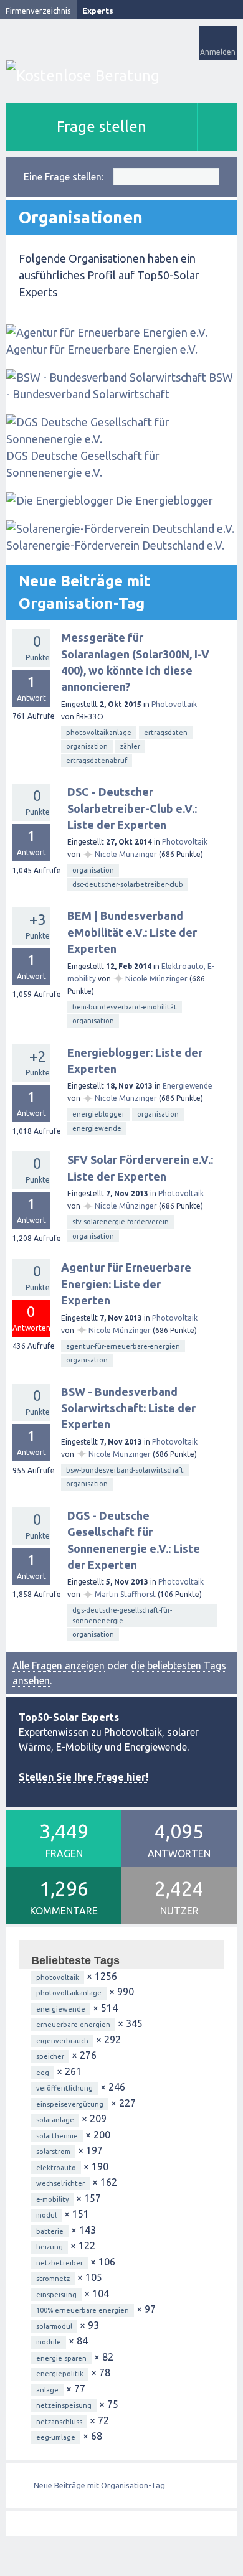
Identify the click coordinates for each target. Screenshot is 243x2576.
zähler (130, 746)
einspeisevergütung (70, 2104)
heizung (50, 2247)
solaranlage (55, 2120)
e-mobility (52, 2199)
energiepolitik (60, 2374)
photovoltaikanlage (99, 733)
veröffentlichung (64, 2088)
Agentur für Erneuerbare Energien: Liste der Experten (126, 1284)
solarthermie (57, 2136)
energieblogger (98, 1114)
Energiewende (188, 1086)
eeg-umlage (56, 2437)
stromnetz (53, 2279)
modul (46, 2215)
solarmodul (54, 2326)
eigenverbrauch (62, 2041)
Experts (98, 11)
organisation (87, 746)
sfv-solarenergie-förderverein (121, 1222)
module (49, 2342)
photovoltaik (58, 1977)
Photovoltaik (174, 704)
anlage (47, 2390)
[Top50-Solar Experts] (121, 76)
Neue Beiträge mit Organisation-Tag (99, 2485)
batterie (50, 2231)
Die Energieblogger (164, 500)
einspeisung (56, 2295)
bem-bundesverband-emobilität (125, 1007)
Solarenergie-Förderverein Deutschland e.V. (115, 545)
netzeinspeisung (64, 2405)
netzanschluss (59, 2422)
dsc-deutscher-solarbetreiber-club (128, 884)
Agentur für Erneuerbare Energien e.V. (102, 349)
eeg (43, 2073)
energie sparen (61, 2358)
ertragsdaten (166, 733)
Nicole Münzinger (126, 854)
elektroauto (56, 2168)
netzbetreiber (60, 2263)
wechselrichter (60, 2183)
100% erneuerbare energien (83, 2310)
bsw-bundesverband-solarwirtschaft (125, 1470)
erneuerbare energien (73, 2025)
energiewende (97, 1128)
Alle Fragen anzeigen (59, 1665)
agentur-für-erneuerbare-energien (123, 1346)
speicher (50, 2056)
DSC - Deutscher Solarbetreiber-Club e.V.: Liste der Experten (132, 808)
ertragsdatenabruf (97, 761)
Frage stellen (102, 127)
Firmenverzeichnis (38, 11)
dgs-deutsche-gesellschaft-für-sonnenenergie (122, 1615)
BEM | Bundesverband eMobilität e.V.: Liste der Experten (132, 932)
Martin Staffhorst (125, 1594)
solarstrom (53, 2152)
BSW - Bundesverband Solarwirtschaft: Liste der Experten (128, 1408)
